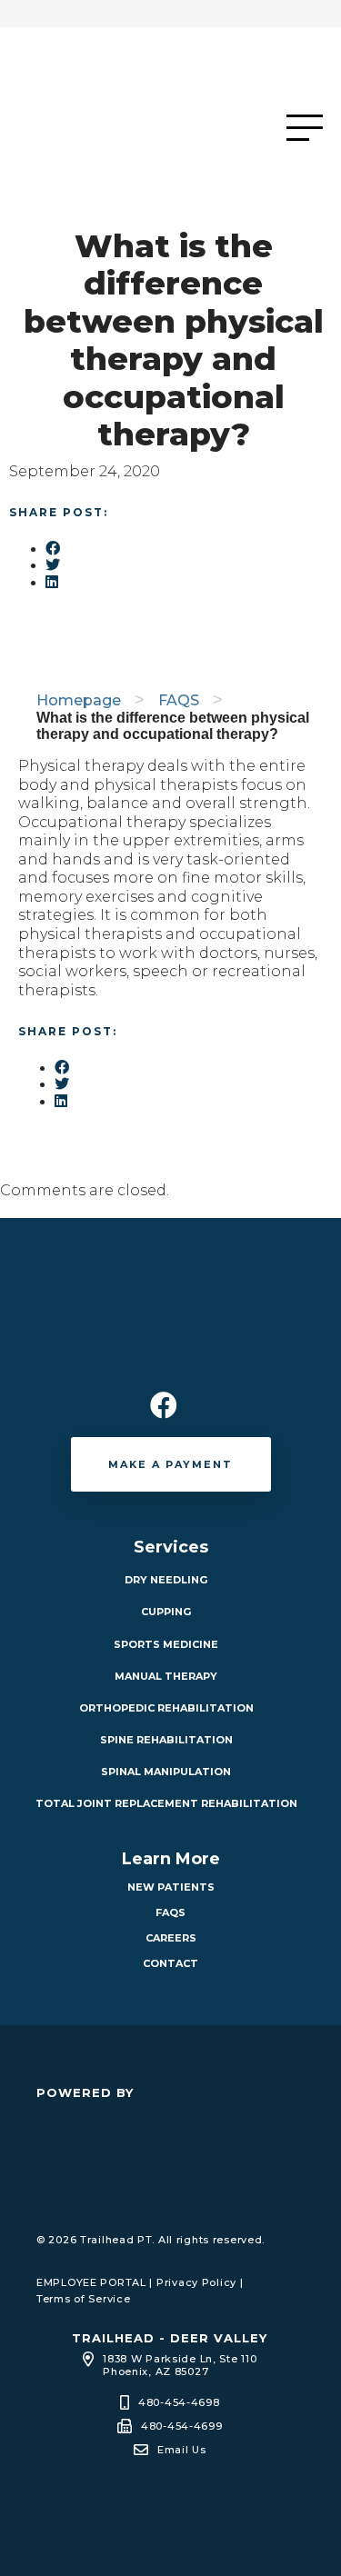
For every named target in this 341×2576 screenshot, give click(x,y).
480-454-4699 (182, 2426)
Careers (171, 1938)
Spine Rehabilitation (166, 1740)
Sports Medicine (166, 1644)
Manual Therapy (166, 1676)
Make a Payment (170, 1464)
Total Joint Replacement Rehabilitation (166, 1803)
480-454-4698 (179, 2402)
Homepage (79, 700)
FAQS (179, 700)
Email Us (182, 2450)
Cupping (166, 1612)
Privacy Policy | (200, 2282)
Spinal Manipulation (166, 1772)
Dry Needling (166, 1580)
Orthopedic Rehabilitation (166, 1708)
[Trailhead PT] (145, 127)
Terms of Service (83, 2299)
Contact (170, 1963)
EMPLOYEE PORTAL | (95, 2282)
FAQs (170, 1912)
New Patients (171, 1887)
